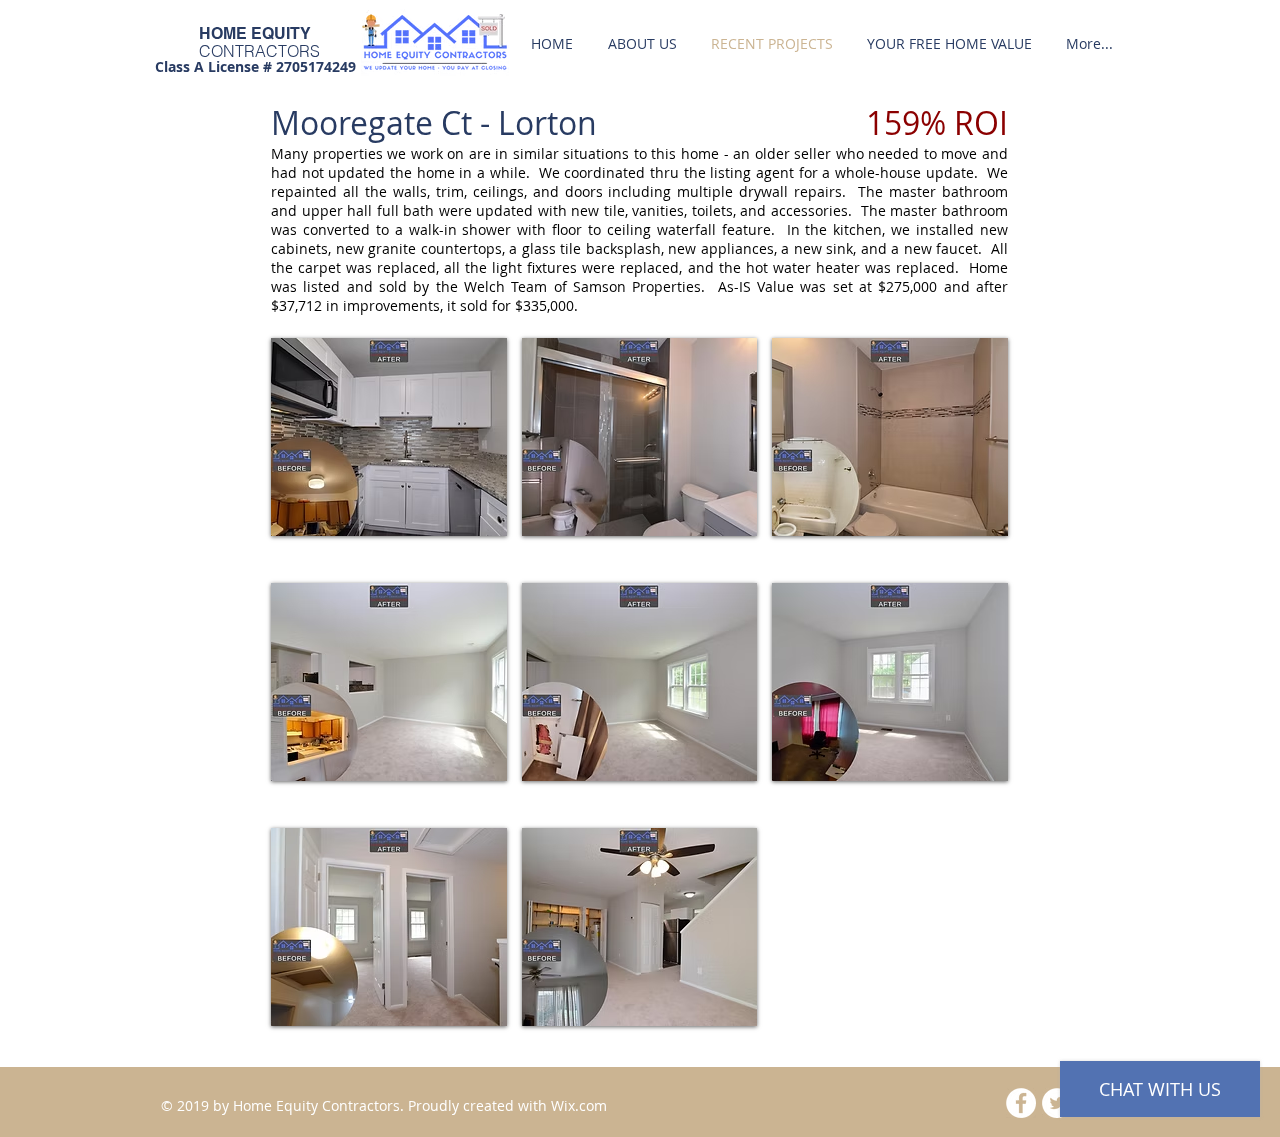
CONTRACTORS (259, 51)
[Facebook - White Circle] (1021, 1103)
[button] (389, 437)
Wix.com (579, 1105)
